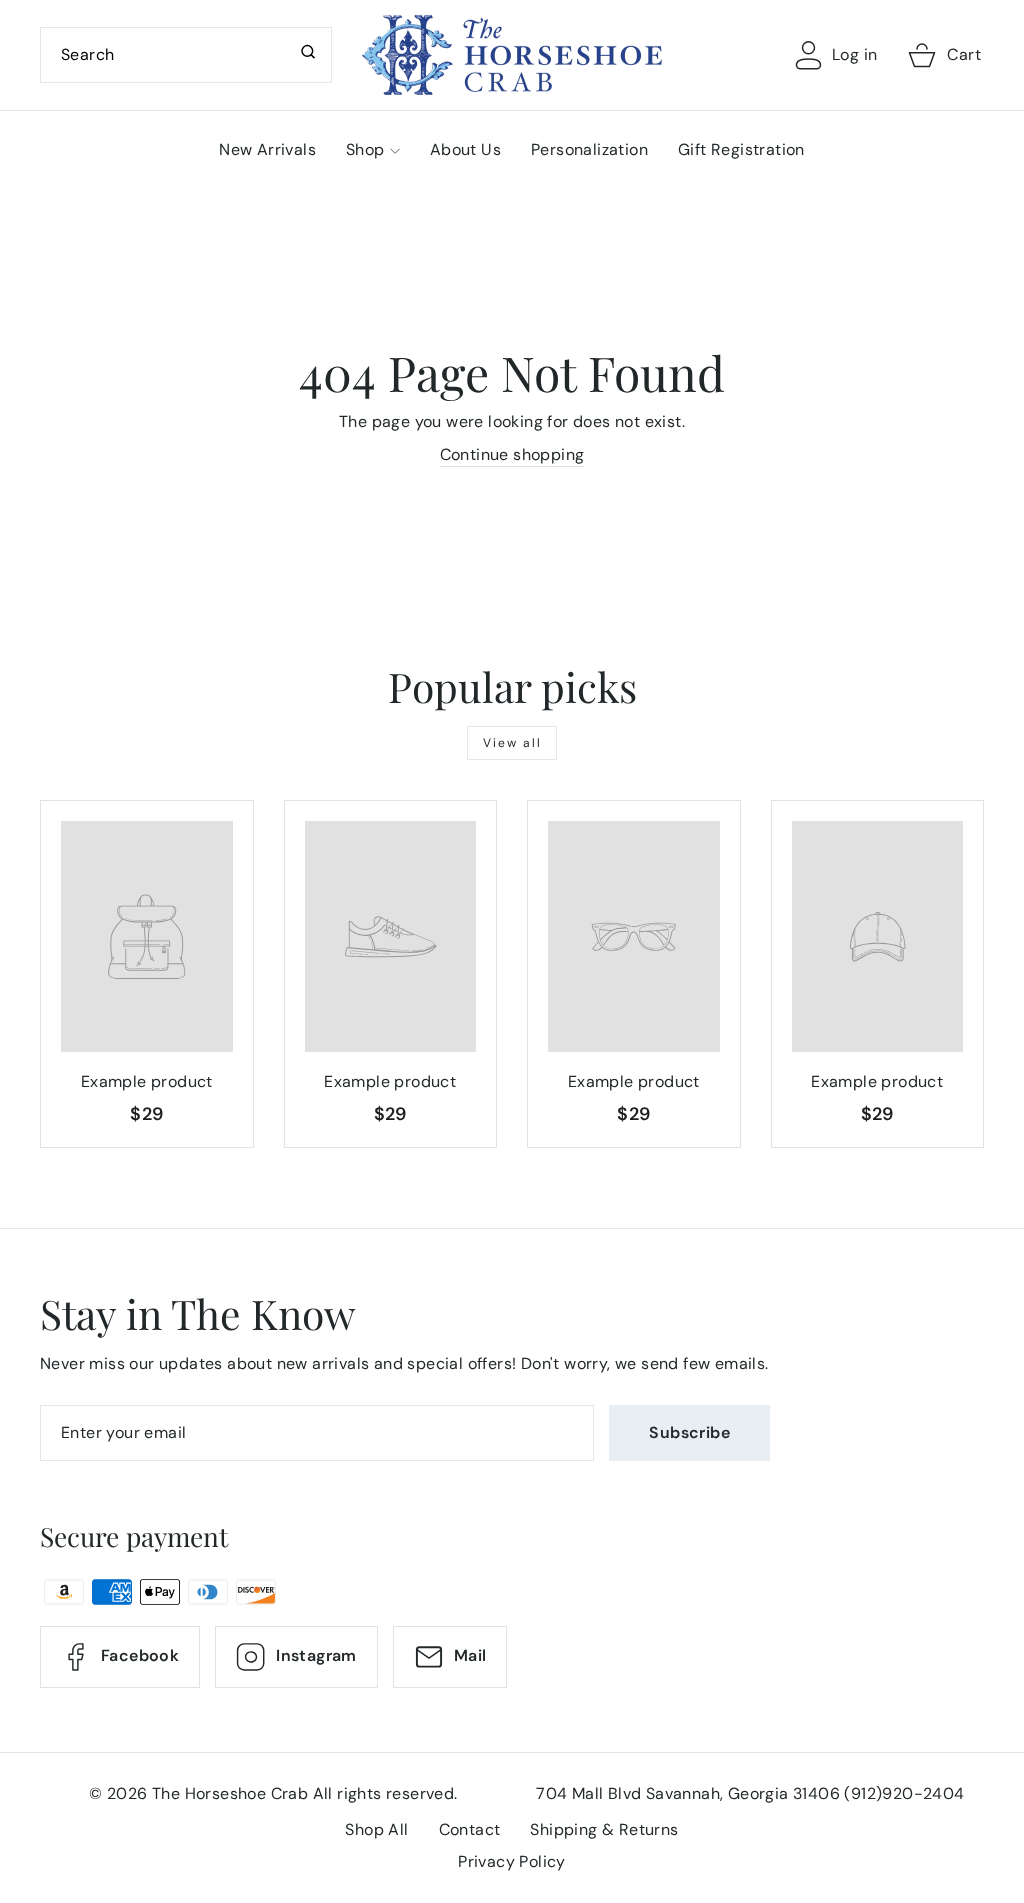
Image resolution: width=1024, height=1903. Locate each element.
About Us (465, 149)
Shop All (376, 1829)
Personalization (589, 149)
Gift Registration (741, 149)
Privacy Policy (512, 1861)
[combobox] (186, 55)
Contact (470, 1829)
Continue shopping (512, 454)
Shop (365, 149)
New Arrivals (267, 149)
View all (512, 743)
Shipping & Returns (604, 1829)
